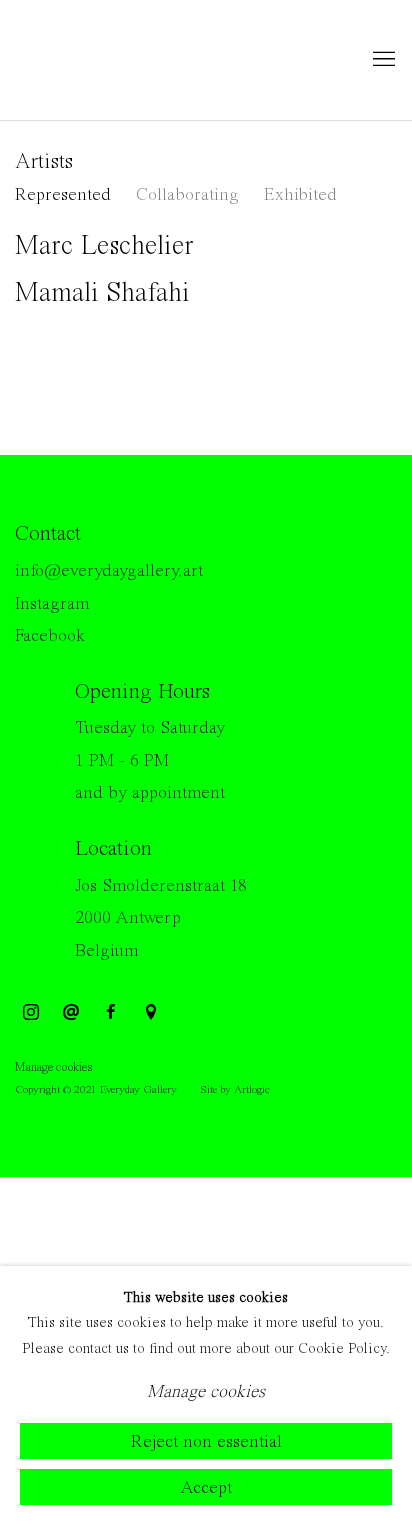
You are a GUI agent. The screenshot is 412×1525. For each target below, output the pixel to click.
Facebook (50, 636)
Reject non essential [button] (206, 1442)
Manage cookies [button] (53, 1067)
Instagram (52, 604)
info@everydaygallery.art (109, 571)
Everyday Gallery (95, 60)
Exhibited (300, 195)
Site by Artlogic (235, 1090)
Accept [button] (206, 1488)
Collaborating (187, 195)
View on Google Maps (151, 1013)
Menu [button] (382, 60)
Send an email (71, 1013)
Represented (63, 195)
